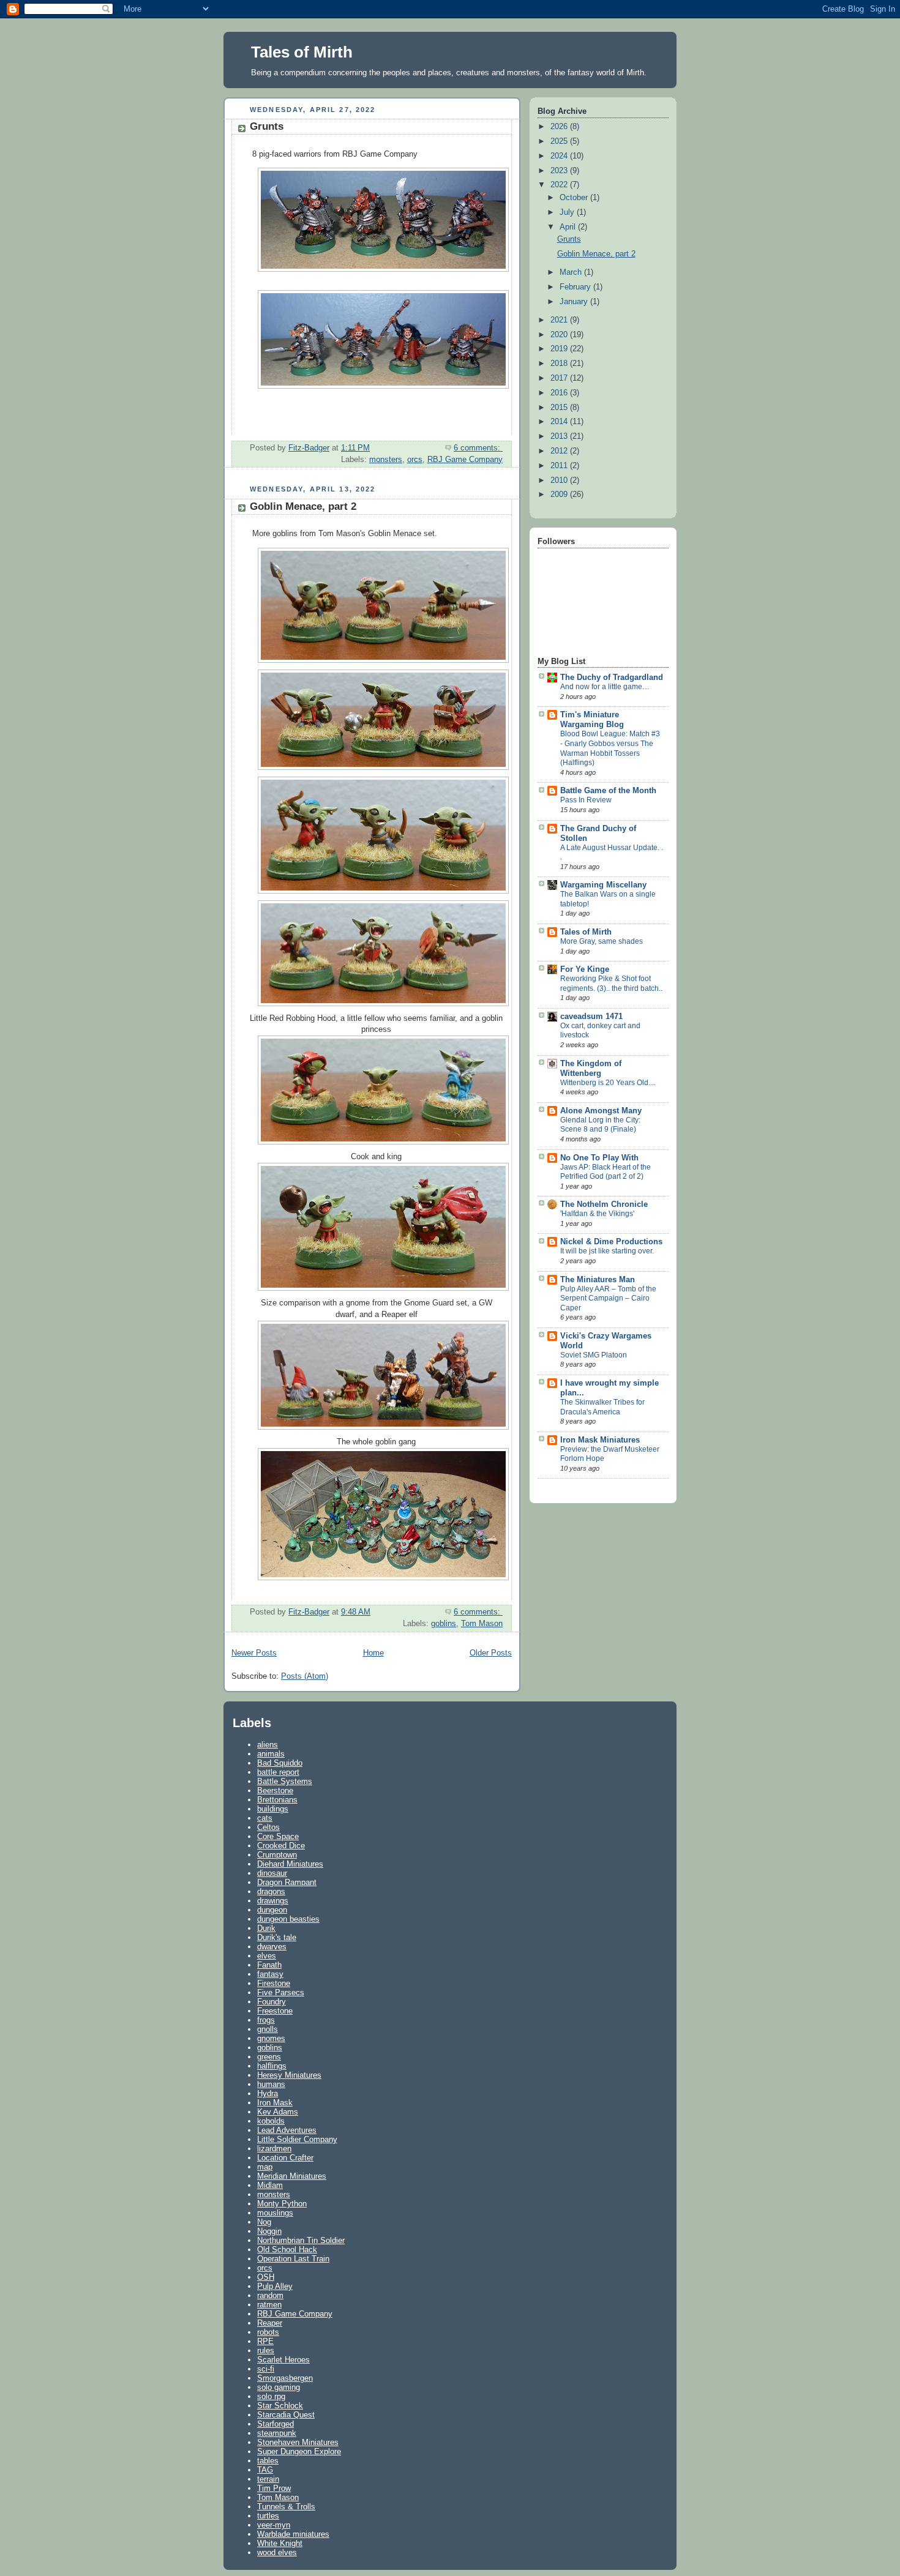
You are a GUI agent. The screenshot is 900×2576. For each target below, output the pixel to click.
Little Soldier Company (297, 2139)
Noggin (269, 2231)
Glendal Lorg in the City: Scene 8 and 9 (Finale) (600, 1125)
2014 (560, 422)
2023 (560, 171)
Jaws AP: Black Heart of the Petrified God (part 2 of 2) (606, 1172)
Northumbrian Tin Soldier (301, 2240)
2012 (560, 451)
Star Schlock (280, 2406)
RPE (265, 2341)
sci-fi (266, 2369)
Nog (264, 2222)
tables (268, 2461)
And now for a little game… (605, 687)
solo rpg (271, 2396)
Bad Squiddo (280, 1763)
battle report (278, 1772)
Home (373, 1653)
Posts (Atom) (305, 1676)
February (576, 287)
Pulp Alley (275, 2286)
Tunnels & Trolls (286, 2507)
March (572, 272)
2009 (560, 495)
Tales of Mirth (302, 52)
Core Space (278, 1836)
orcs (415, 460)
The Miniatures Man (598, 1280)
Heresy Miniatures (289, 2075)
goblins (444, 1624)
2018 (560, 364)
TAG (265, 2470)
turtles (268, 2516)
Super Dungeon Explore (299, 2451)
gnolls (268, 2029)
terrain (268, 2479)
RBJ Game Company (465, 460)
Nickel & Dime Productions (611, 1242)
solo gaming (279, 2387)
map (265, 2167)
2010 (560, 480)
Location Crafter (285, 2158)
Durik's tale (277, 1937)
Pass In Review (586, 800)
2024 (560, 156)
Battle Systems (285, 1781)
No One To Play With (599, 1158)
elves (267, 1956)
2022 (560, 185)
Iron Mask (275, 2103)
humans (271, 2084)
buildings (273, 1809)
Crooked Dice (281, 1846)
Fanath (269, 1965)
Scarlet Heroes (283, 2360)
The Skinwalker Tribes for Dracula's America (602, 1407)
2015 (560, 408)
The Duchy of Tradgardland (612, 678)
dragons (271, 1891)
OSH (266, 2277)
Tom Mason (482, 1624)
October (575, 198)
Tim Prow (274, 2488)
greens (269, 2057)
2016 (560, 393)
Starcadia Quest (286, 2415)
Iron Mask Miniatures (600, 1440)
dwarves (272, 1947)
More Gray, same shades (602, 941)
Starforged (276, 2424)
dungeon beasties (288, 1919)
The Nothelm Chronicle (604, 1204)
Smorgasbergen (285, 2378)
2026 (560, 127)
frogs (266, 2020)
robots (268, 2332)
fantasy (270, 1974)
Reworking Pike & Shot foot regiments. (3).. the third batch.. (611, 984)
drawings (273, 1901)
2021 (560, 320)
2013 (560, 436)
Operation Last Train (293, 2259)
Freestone (275, 2011)
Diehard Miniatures (290, 1864)
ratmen (269, 2305)
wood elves (277, 2552)
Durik (266, 1928)
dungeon (272, 1910)
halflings (272, 2066)
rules (266, 2350)
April (569, 227)
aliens (268, 1745)
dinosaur (272, 1873)
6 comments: (478, 448)
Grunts (267, 126)
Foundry (272, 2002)
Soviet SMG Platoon (594, 1355)
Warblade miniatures (293, 2534)
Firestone (274, 1983)
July (568, 212)
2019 (560, 349)
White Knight (280, 2543)
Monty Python (282, 2204)
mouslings (275, 2213)
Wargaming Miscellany (603, 885)
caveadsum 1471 (591, 1017)
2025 (560, 141)
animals (271, 1754)
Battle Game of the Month (608, 791)
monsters (386, 460)
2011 (560, 466)
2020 (560, 335)
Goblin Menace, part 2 (303, 506)
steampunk (277, 2433)
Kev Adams (278, 2112)
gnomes (271, 2038)
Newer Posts (254, 1653)
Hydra (268, 2093)
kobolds (271, 2121)
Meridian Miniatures (292, 2176)
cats (265, 1818)
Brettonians (277, 1800)
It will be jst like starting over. (607, 1251)
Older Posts (491, 1653)
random (270, 2295)
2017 (560, 378)
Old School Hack (287, 2249)
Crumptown (277, 1855)
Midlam (270, 2185)
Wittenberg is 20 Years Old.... (608, 1083)
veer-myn (274, 2525)
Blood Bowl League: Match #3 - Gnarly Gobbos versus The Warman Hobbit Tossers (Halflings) (610, 748)
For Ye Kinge (585, 969)
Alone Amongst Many (601, 1111)
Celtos (268, 1827)
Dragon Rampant (287, 1882)
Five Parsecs (281, 1992)
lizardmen (274, 2149)
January (575, 302)
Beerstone (275, 1790)
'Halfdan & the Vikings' (597, 1214)
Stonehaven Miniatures (298, 2442)
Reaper (270, 2323)
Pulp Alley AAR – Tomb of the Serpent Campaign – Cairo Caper (608, 1298)
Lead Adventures (287, 2130)
